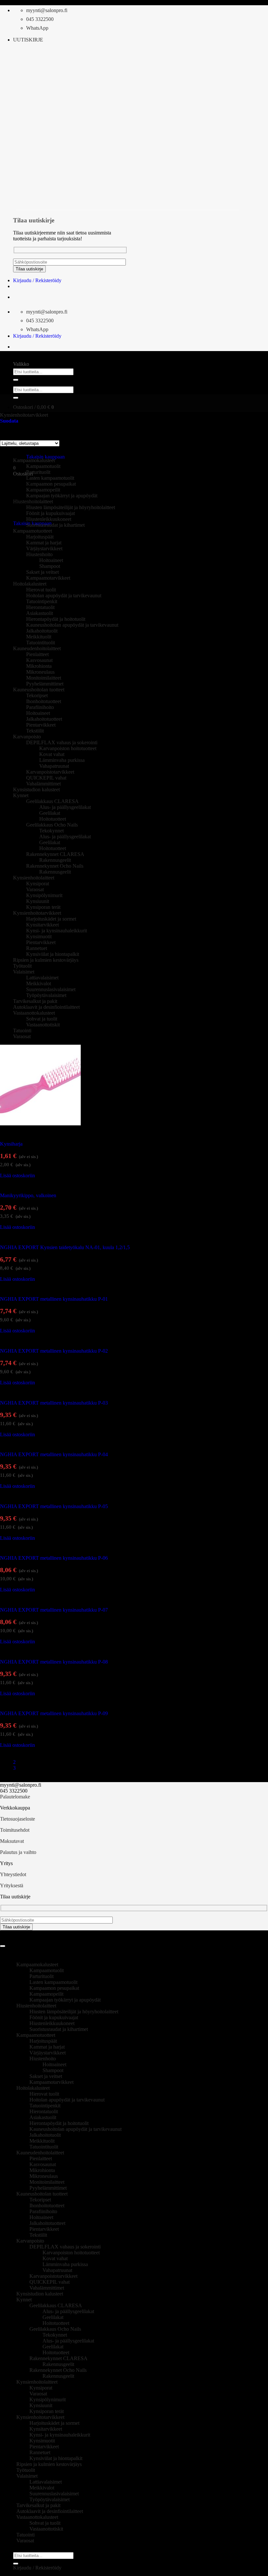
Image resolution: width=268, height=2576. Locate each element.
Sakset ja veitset (42, 572)
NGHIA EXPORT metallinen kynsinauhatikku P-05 (54, 1506)
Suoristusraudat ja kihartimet (55, 525)
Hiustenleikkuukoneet (49, 519)
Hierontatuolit (40, 607)
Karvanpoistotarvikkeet (50, 772)
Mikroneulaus (40, 672)
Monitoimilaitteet (44, 678)
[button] (28, 40)
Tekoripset (37, 695)
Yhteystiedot (13, 1874)
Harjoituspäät (40, 537)
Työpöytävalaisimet (46, 995)
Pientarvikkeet (41, 725)
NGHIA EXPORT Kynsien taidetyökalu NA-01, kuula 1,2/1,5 (65, 1247)
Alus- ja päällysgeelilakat (65, 807)
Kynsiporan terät (43, 907)
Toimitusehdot (15, 1830)
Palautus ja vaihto (18, 1852)
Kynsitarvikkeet (42, 925)
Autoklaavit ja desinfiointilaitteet (46, 1007)
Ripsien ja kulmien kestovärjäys (46, 960)
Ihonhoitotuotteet (44, 701)
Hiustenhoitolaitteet (36, 2006)
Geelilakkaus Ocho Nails (52, 825)
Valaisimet (24, 972)
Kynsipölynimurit (44, 895)
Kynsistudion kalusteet (36, 789)
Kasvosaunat (39, 660)
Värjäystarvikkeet (44, 548)
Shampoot (50, 566)
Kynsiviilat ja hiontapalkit (53, 954)
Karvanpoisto (27, 737)
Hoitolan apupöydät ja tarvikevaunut (64, 596)
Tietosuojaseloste (17, 1819)
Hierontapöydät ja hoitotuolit (56, 619)
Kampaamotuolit (43, 466)
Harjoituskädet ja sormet (51, 919)
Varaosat (35, 889)
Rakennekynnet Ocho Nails (55, 866)
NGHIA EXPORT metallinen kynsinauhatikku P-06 (54, 1558)
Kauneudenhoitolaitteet (37, 648)
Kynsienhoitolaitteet (34, 878)
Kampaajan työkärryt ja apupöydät (62, 496)
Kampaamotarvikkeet (48, 578)
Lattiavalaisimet (42, 978)
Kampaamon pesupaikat (51, 484)
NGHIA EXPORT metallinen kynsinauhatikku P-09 (54, 1713)
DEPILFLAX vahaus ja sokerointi (62, 742)
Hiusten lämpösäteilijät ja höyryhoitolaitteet (71, 507)
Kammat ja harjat (44, 543)
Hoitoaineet (51, 560)
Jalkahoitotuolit (42, 631)
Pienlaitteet (37, 654)
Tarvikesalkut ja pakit (35, 1001)
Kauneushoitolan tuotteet (39, 690)
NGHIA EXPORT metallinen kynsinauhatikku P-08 (54, 1662)
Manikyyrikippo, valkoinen (28, 1195)
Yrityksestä (12, 1885)
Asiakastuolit (40, 613)
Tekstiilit (35, 731)
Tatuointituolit (41, 643)
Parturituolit (38, 472)
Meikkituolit (39, 637)
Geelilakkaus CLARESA (52, 801)
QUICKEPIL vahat (46, 778)
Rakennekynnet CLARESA (55, 854)
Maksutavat (12, 1841)
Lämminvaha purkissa (62, 760)
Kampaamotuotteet (33, 531)
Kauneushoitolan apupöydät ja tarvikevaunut (72, 625)
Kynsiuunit (38, 901)
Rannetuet (37, 948)
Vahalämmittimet (43, 784)
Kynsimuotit (39, 936)
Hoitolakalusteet (30, 584)
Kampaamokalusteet (34, 460)
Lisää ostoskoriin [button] (17, 1175)
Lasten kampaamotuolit (50, 478)
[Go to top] (3, 1946)
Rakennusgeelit (55, 860)
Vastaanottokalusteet (34, 1013)
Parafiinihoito (40, 707)
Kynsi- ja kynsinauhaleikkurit (57, 931)
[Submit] (16, 380)
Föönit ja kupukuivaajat (50, 513)
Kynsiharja (11, 1144)
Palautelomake (15, 1797)
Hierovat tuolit (41, 590)
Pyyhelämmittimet (45, 684)
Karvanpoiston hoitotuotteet (68, 748)
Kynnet (21, 795)
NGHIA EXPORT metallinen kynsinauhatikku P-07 (54, 1610)
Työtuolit (22, 966)
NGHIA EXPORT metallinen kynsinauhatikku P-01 (54, 1299)
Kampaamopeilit (43, 490)
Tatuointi (22, 1030)
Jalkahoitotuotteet (44, 719)
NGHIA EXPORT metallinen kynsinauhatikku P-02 (54, 1351)
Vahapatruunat (54, 766)
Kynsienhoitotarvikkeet (24, 415)
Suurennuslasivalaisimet (51, 989)
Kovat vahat (52, 754)
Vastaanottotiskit (43, 1025)
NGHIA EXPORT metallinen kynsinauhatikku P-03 (54, 1403)
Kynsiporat (38, 884)
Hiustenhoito (39, 554)
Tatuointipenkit (42, 601)
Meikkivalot (39, 983)
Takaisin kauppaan (45, 457)
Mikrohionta (39, 666)
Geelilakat (50, 813)
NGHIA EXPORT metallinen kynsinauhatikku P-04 (54, 1454)
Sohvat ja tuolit (42, 1019)
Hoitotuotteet (53, 819)
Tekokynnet (51, 831)
